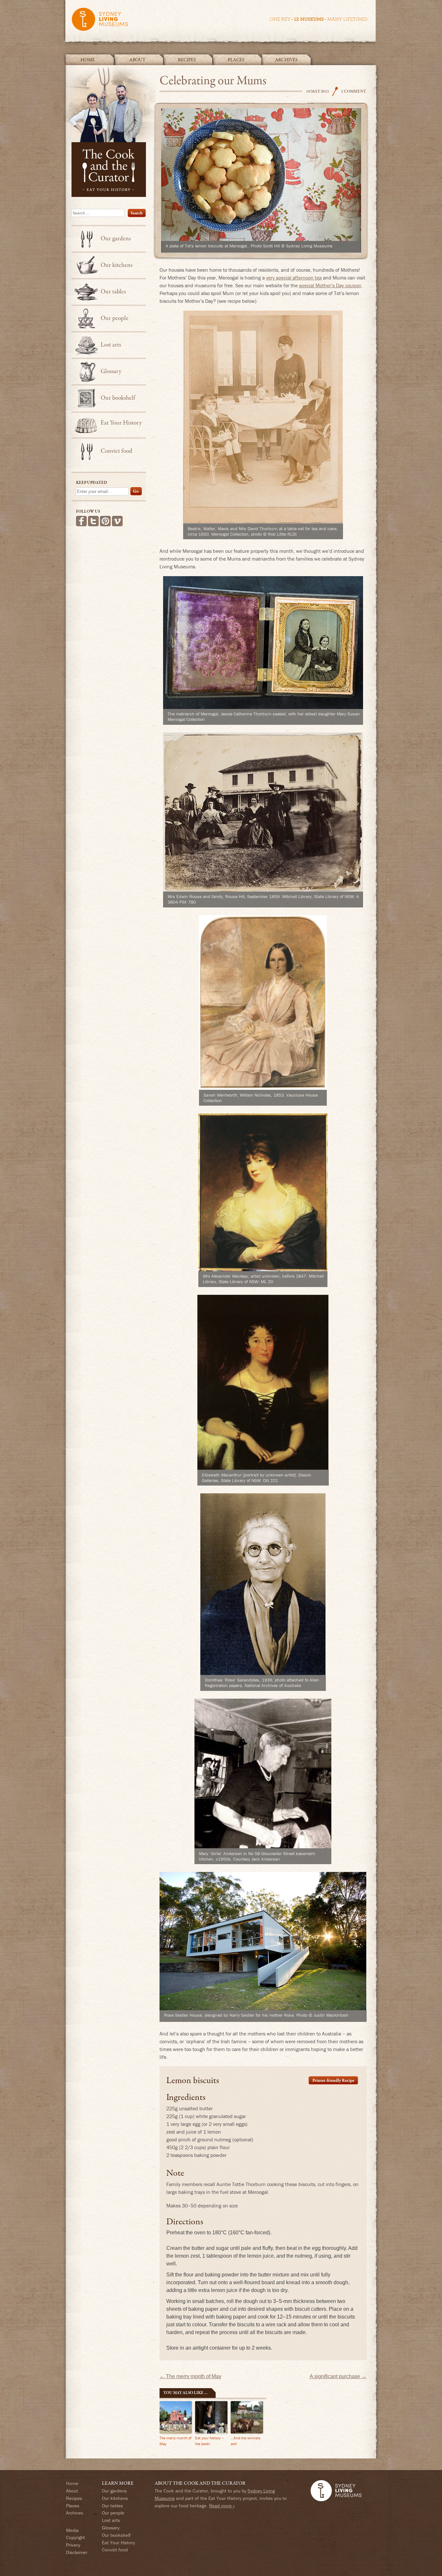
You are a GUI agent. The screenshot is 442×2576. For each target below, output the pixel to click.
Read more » (222, 2506)
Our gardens (116, 239)
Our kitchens (116, 265)
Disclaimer (77, 2552)
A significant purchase (338, 2376)
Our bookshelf (118, 398)
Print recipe (333, 2080)
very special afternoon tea (294, 278)
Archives (286, 60)
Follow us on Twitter (93, 521)
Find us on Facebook (81, 521)
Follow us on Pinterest (105, 521)
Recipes (187, 60)
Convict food (116, 451)
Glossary (111, 371)
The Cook (335, 91)
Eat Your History (121, 423)
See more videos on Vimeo (117, 521)
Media (72, 2530)
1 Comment (354, 91)
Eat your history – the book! (210, 2441)
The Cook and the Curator (111, 131)
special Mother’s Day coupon (330, 285)
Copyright (76, 2537)
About (138, 60)
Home (88, 60)
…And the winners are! (246, 2441)
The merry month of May (190, 2376)
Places (236, 60)
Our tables (113, 292)
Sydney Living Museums (219, 22)
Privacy (73, 2545)
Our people (115, 318)
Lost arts (111, 345)
